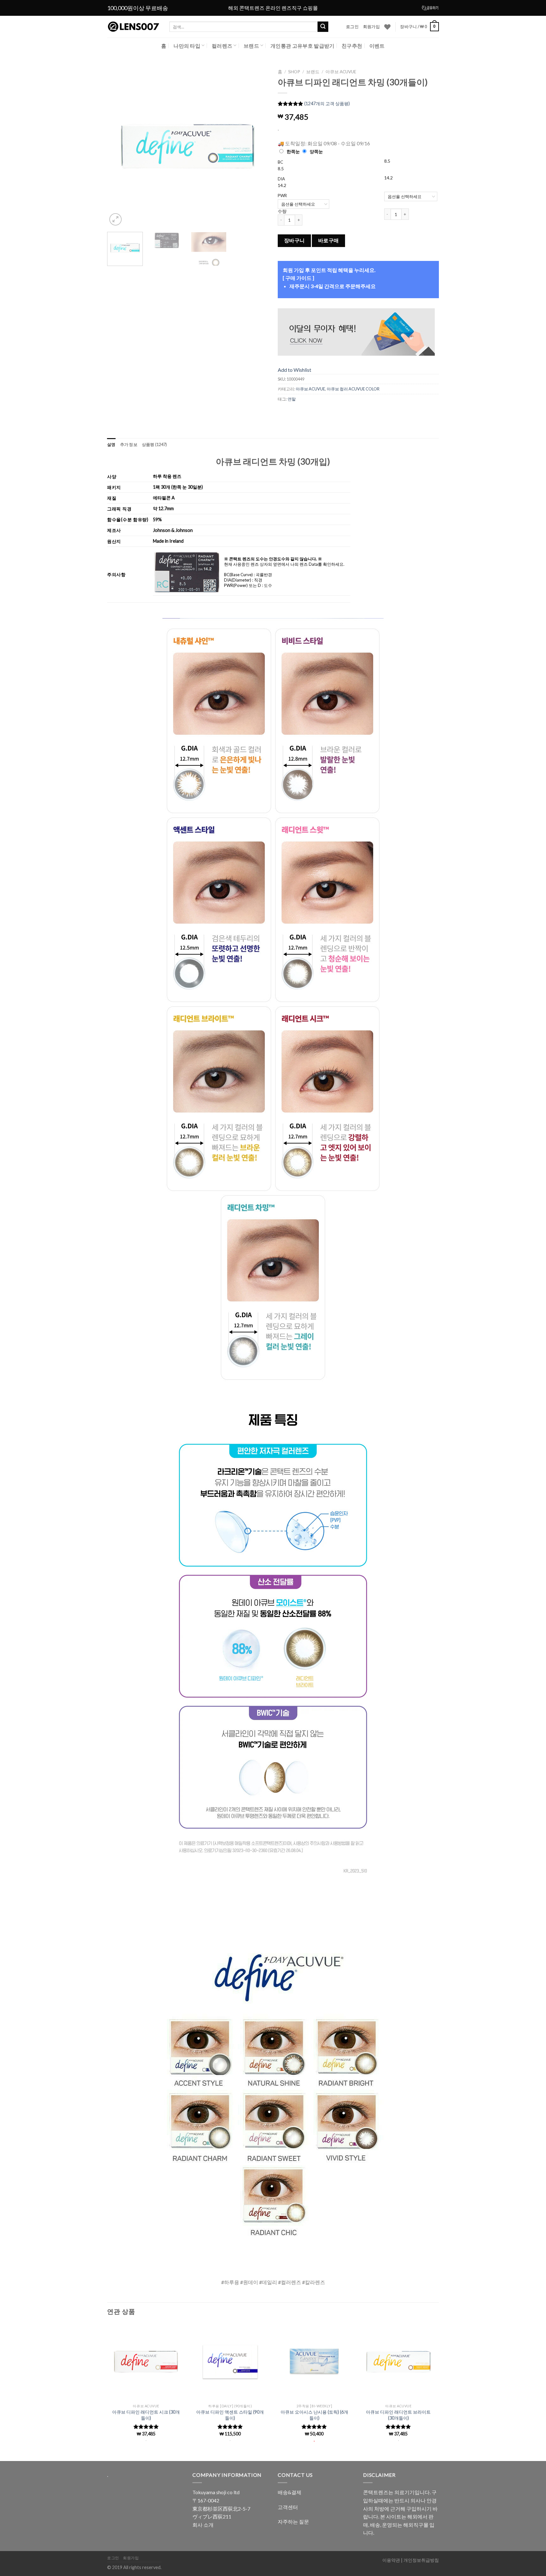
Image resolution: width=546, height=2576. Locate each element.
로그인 (352, 27)
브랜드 (251, 46)
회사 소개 (203, 2525)
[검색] (323, 27)
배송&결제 (290, 2492)
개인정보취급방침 (421, 2560)
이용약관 (391, 2560)
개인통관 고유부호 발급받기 (302, 46)
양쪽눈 (316, 151)
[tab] (111, 444)
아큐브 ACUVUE (341, 72)
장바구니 (294, 240)
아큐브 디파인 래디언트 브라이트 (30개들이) (398, 2415)
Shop (294, 72)
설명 (111, 444)
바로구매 (329, 240)
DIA (281, 179)
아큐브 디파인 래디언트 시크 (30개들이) (146, 2415)
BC (280, 162)
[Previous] (118, 147)
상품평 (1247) (155, 444)
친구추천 (352, 46)
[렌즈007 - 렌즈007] (133, 27)
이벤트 (377, 46)
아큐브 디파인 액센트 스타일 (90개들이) (230, 2415)
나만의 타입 (187, 46)
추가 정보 (129, 444)
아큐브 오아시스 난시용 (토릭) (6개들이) (314, 2415)
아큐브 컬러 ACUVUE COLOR (353, 389)
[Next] (257, 147)
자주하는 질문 (293, 2522)
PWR (282, 196)
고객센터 (288, 2507)
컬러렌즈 (222, 46)
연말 (292, 399)
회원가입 (371, 27)
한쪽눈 (293, 151)
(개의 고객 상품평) (327, 104)
